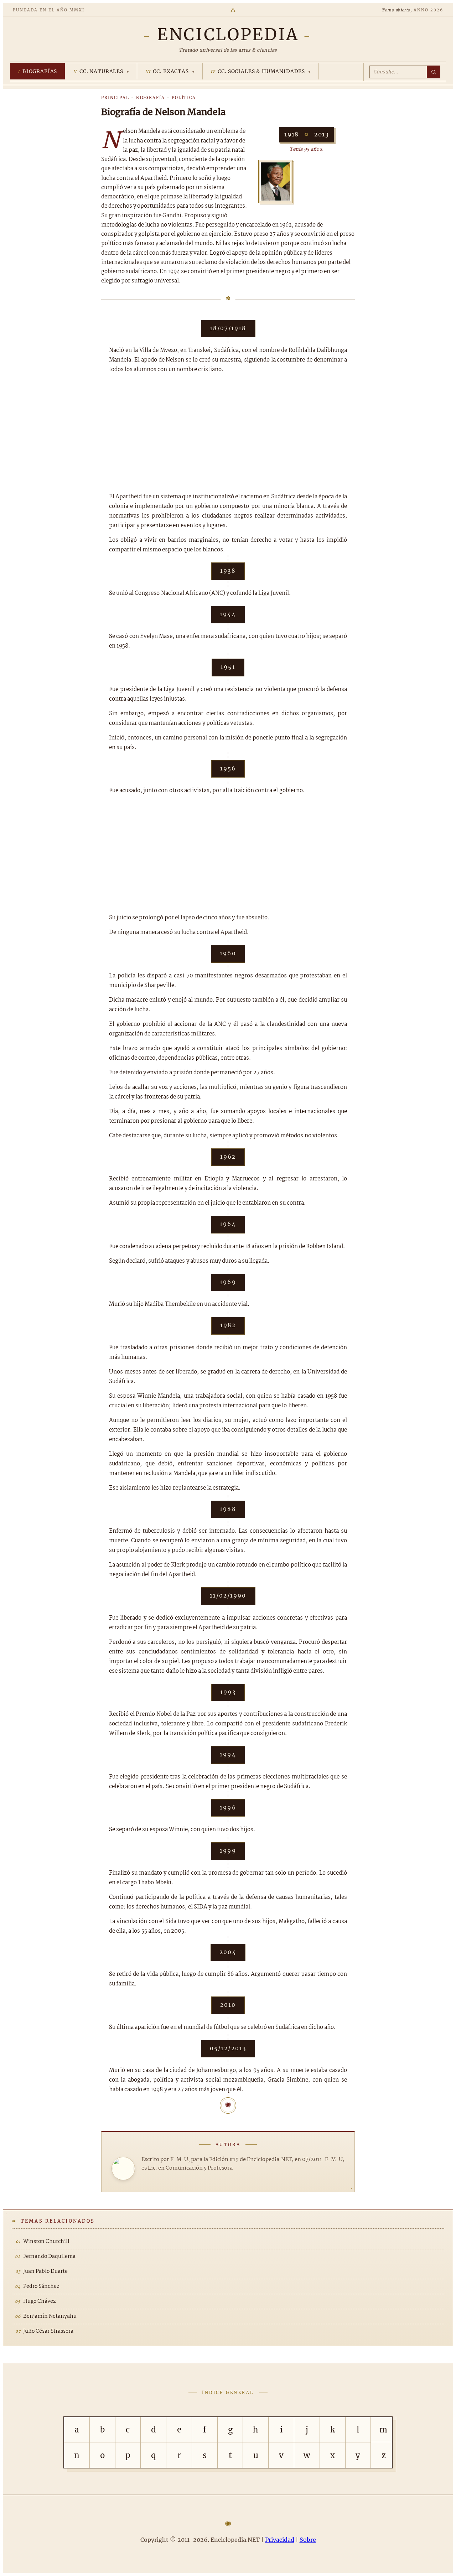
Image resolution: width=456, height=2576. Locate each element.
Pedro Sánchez (41, 2286)
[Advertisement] (228, 433)
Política (184, 98)
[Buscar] (434, 72)
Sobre (308, 2540)
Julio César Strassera (48, 2331)
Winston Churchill (46, 2242)
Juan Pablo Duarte (45, 2271)
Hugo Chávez (39, 2301)
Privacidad (280, 2540)
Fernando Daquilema (49, 2256)
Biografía (151, 98)
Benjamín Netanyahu (50, 2316)
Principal (115, 98)
